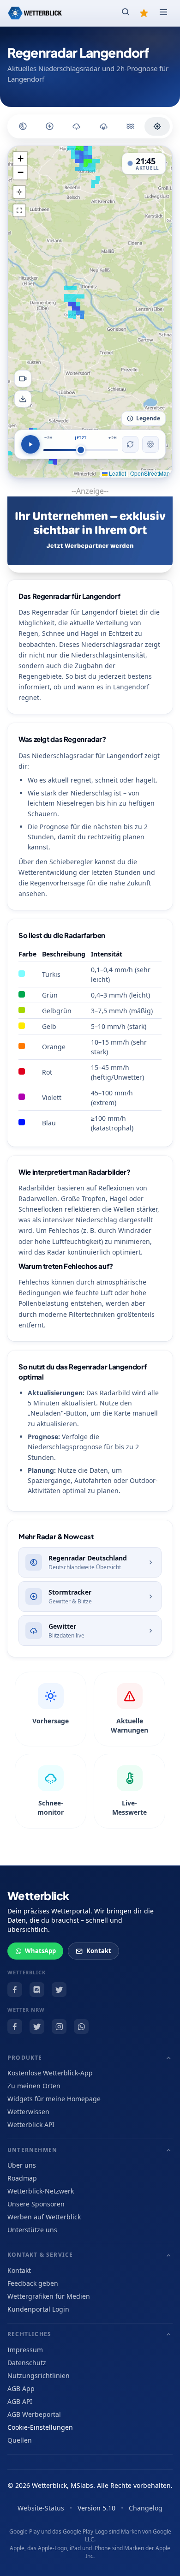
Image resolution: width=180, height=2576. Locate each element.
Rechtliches (29, 2334)
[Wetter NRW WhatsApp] (81, 2026)
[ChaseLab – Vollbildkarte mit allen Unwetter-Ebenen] (157, 126)
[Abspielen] (30, 444)
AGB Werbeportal (34, 2414)
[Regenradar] (23, 126)
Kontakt (99, 1951)
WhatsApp (40, 1951)
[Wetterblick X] (59, 1990)
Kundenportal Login (38, 2309)
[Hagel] (76, 126)
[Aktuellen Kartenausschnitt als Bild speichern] (23, 399)
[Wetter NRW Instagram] (59, 2026)
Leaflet (117, 473)
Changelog (146, 2508)
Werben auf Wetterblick (44, 2217)
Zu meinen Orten (34, 2086)
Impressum (25, 2350)
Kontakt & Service (40, 2255)
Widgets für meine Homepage (54, 2099)
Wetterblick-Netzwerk (41, 2191)
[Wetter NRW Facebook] (15, 2026)
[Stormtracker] (50, 126)
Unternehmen (32, 2150)
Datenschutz (27, 2363)
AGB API (20, 2401)
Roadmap (22, 2178)
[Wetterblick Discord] (37, 1990)
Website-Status (41, 2508)
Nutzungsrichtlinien (39, 2376)
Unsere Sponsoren (36, 2204)
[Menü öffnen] (163, 13)
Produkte (25, 2058)
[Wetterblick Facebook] (15, 1990)
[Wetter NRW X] (37, 2026)
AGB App (21, 2388)
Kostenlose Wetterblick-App (50, 2073)
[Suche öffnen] (126, 13)
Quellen (20, 2440)
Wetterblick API (31, 2125)
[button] (20, 159)
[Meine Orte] (144, 13)
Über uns (22, 2165)
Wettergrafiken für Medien (49, 2296)
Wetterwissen (28, 2112)
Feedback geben (33, 2283)
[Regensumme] (104, 126)
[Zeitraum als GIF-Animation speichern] (23, 379)
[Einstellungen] (150, 444)
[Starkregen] (130, 126)
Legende (148, 418)
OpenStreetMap (150, 473)
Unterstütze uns (32, 2230)
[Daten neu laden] (130, 444)
